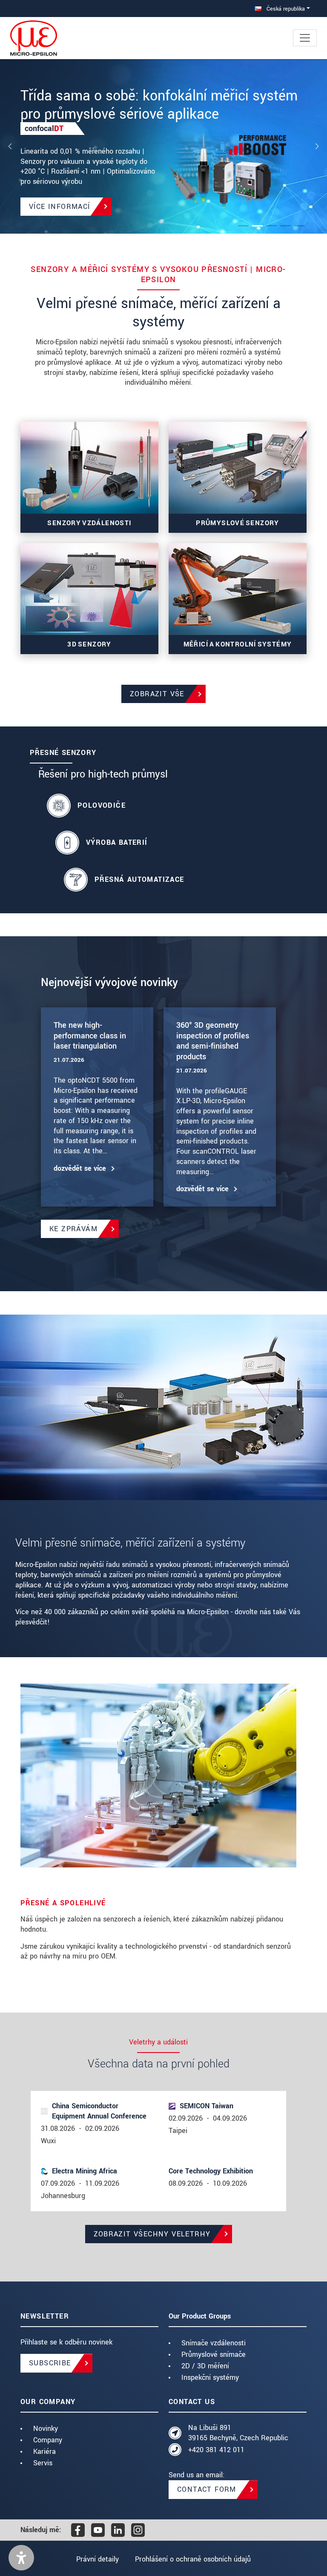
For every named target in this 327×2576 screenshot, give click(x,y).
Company (48, 2440)
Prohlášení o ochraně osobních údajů (193, 2559)
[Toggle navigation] (305, 38)
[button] (21, 2558)
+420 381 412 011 (216, 2450)
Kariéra (44, 2452)
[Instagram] (138, 2530)
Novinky (46, 2429)
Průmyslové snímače (214, 2354)
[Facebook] (78, 2530)
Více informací (60, 207)
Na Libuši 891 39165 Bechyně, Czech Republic (238, 2433)
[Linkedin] (118, 2530)
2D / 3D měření (205, 2366)
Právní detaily (98, 2559)
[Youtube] (98, 2530)
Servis (43, 2463)
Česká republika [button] (285, 9)
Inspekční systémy (210, 2377)
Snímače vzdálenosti (214, 2343)
